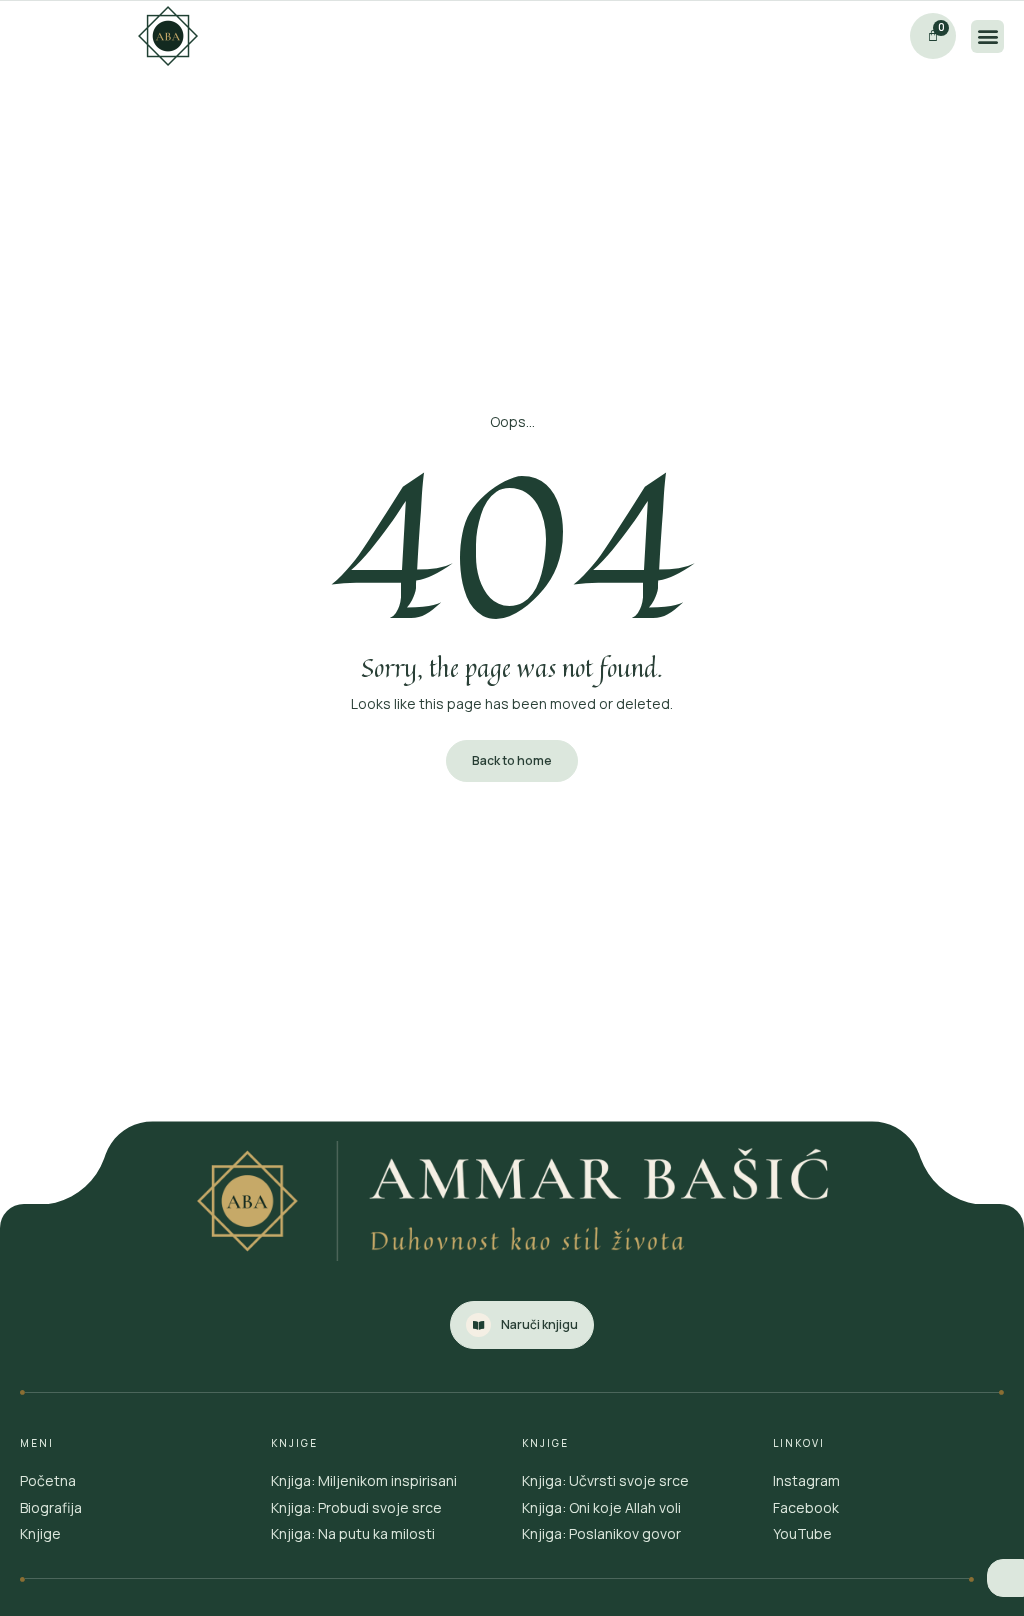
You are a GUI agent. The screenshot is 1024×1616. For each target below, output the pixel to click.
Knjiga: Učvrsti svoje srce (605, 1480)
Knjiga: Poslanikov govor (601, 1533)
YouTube (802, 1533)
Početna (48, 1480)
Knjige (40, 1533)
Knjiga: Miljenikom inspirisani (364, 1480)
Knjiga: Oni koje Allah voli (601, 1507)
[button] (987, 36)
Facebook (806, 1507)
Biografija (51, 1507)
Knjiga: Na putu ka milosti (353, 1533)
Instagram (806, 1480)
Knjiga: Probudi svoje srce (356, 1507)
